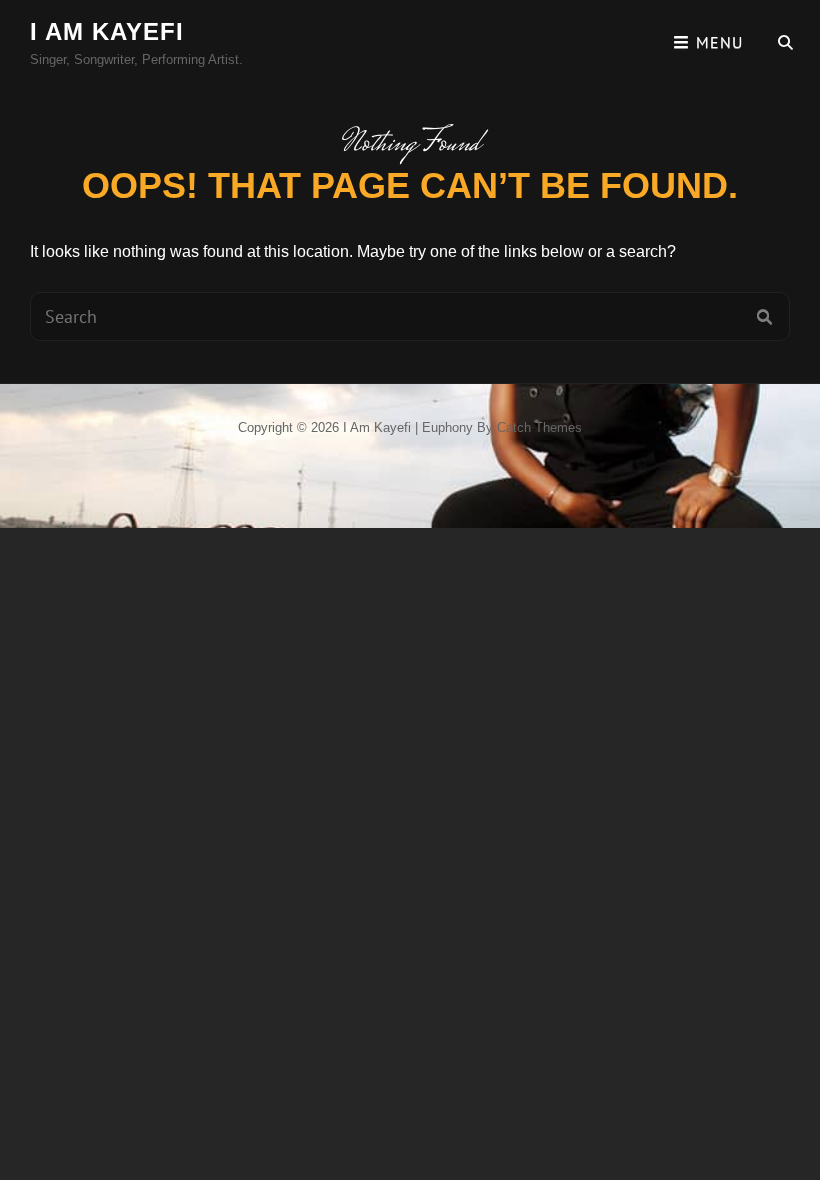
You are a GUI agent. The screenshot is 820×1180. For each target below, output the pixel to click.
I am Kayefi (107, 31)
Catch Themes (539, 427)
